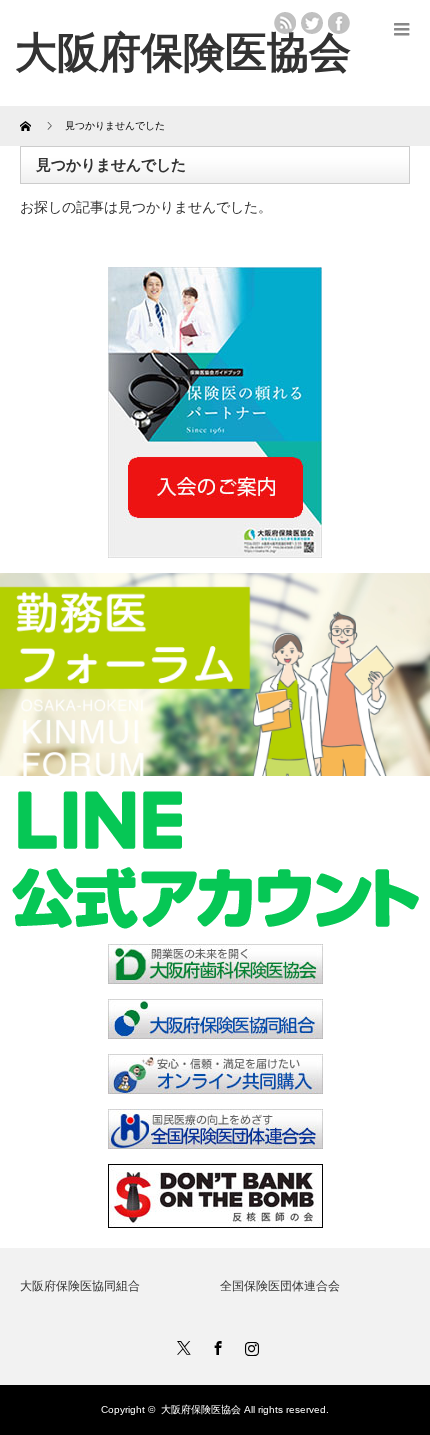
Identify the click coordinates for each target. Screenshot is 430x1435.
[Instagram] (249, 1345)
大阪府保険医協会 (201, 1409)
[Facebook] (215, 1345)
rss (285, 23)
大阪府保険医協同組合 (80, 1286)
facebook (339, 23)
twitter (312, 23)
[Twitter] (181, 1345)
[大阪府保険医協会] (183, 52)
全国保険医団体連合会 (280, 1286)
